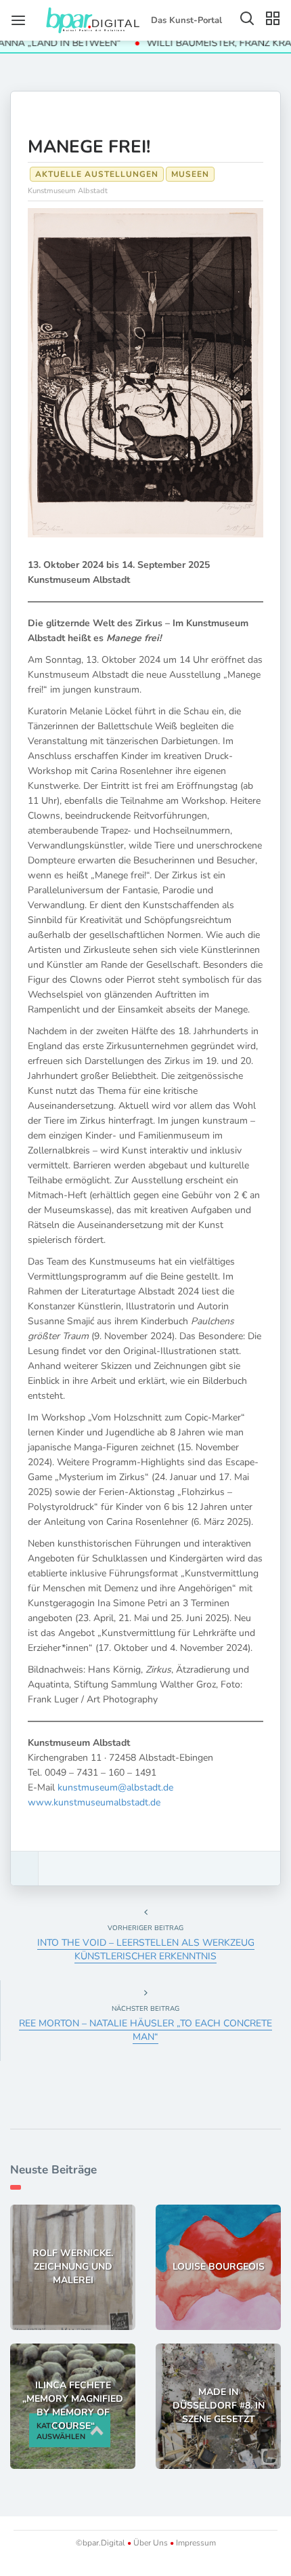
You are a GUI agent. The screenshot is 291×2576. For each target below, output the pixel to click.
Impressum (195, 2543)
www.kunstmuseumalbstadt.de (94, 1802)
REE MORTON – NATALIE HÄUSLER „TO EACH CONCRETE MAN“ (145, 2030)
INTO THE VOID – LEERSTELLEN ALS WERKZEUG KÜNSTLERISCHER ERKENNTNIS (146, 1949)
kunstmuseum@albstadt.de (115, 1787)
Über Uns (151, 2543)
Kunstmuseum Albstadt (68, 191)
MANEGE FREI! (89, 147)
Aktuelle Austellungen (97, 174)
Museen (190, 174)
